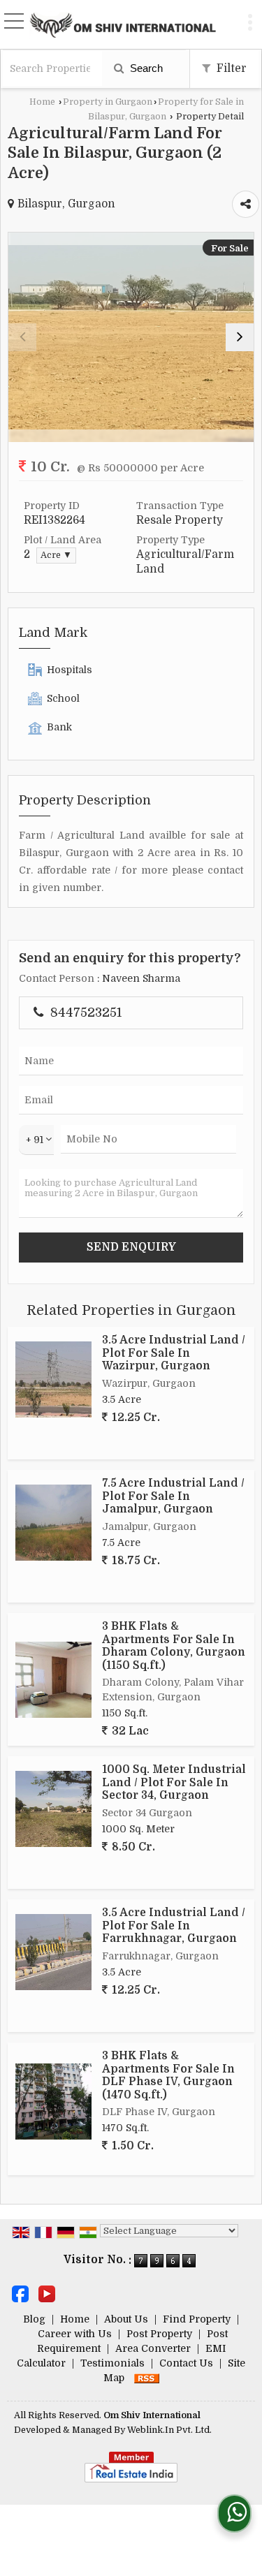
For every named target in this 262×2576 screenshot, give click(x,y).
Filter (230, 68)
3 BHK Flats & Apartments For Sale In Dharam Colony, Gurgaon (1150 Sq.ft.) (174, 1646)
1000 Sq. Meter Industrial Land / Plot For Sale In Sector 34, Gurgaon (174, 1782)
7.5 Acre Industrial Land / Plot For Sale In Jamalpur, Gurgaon (173, 1496)
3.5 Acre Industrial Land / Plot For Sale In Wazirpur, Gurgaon (174, 1353)
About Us (126, 2319)
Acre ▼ (56, 555)
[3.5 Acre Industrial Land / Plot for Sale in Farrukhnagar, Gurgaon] (53, 1952)
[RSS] (147, 2378)
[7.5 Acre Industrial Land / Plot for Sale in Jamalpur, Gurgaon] (53, 1523)
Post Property (159, 2334)
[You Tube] (47, 2293)
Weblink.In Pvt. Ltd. (169, 2430)
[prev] (22, 337)
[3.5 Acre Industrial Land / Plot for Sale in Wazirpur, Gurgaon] (53, 1379)
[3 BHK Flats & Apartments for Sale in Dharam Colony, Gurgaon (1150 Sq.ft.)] (53, 1680)
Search (145, 68)
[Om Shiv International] (123, 24)
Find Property (197, 2319)
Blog (34, 2319)
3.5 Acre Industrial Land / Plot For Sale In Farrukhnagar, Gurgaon (174, 1926)
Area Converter (153, 2348)
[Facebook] (20, 2293)
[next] (240, 337)
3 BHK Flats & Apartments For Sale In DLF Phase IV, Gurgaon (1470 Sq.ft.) (168, 2075)
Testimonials (112, 2363)
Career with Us (75, 2334)
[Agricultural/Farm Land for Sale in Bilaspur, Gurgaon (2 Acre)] (131, 337)
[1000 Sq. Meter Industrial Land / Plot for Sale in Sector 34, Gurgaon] (53, 1809)
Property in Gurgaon (108, 102)
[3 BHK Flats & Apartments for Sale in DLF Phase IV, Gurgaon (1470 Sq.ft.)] (53, 2102)
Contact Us (186, 2363)
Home (42, 102)
